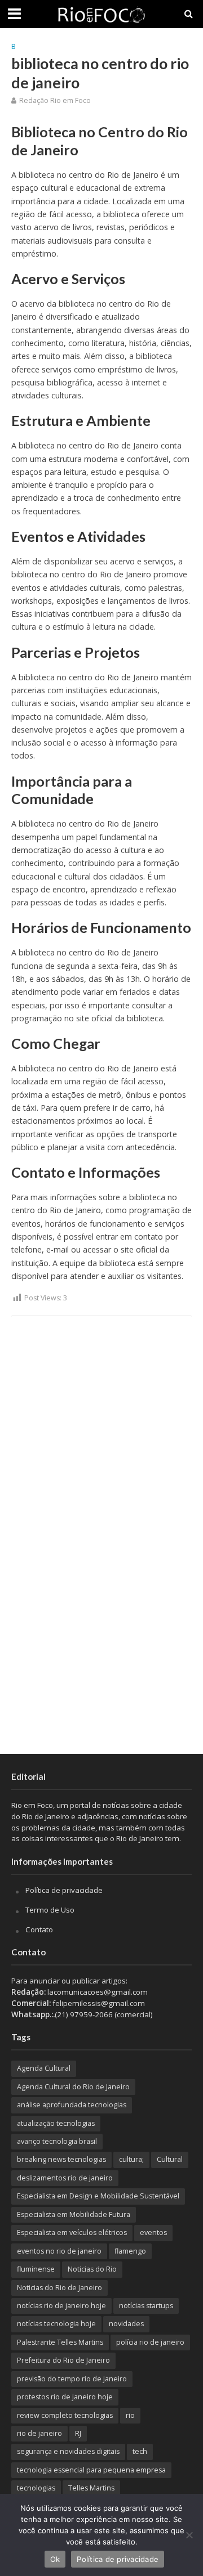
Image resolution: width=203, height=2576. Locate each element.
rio (130, 2415)
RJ (78, 2433)
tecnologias (36, 2488)
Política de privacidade (64, 1890)
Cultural (170, 2159)
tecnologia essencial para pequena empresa (91, 2470)
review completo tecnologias (65, 2415)
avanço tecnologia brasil (57, 2141)
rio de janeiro (39, 2433)
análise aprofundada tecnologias (72, 2105)
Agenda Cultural (44, 2068)
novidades (126, 2324)
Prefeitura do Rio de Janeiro (63, 2360)
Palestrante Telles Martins (60, 2342)
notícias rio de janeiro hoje (61, 2306)
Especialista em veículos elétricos (72, 2232)
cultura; (131, 2159)
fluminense (36, 2269)
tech (140, 2451)
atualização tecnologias (56, 2123)
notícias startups (146, 2306)
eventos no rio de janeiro (59, 2251)
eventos (153, 2232)
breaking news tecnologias (61, 2159)
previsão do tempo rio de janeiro (72, 2379)
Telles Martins (91, 2488)
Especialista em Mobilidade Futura (74, 2214)
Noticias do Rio (92, 2269)
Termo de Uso (50, 1910)
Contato (39, 1929)
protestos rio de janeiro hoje (65, 2397)
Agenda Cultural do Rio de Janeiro (73, 2087)
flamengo (130, 2251)
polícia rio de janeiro (150, 2342)
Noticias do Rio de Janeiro (59, 2288)
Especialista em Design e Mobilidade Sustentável (98, 2196)
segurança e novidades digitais (68, 2451)
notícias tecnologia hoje (56, 2324)
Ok (55, 2559)
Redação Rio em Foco (55, 100)
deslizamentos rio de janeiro (65, 2178)
